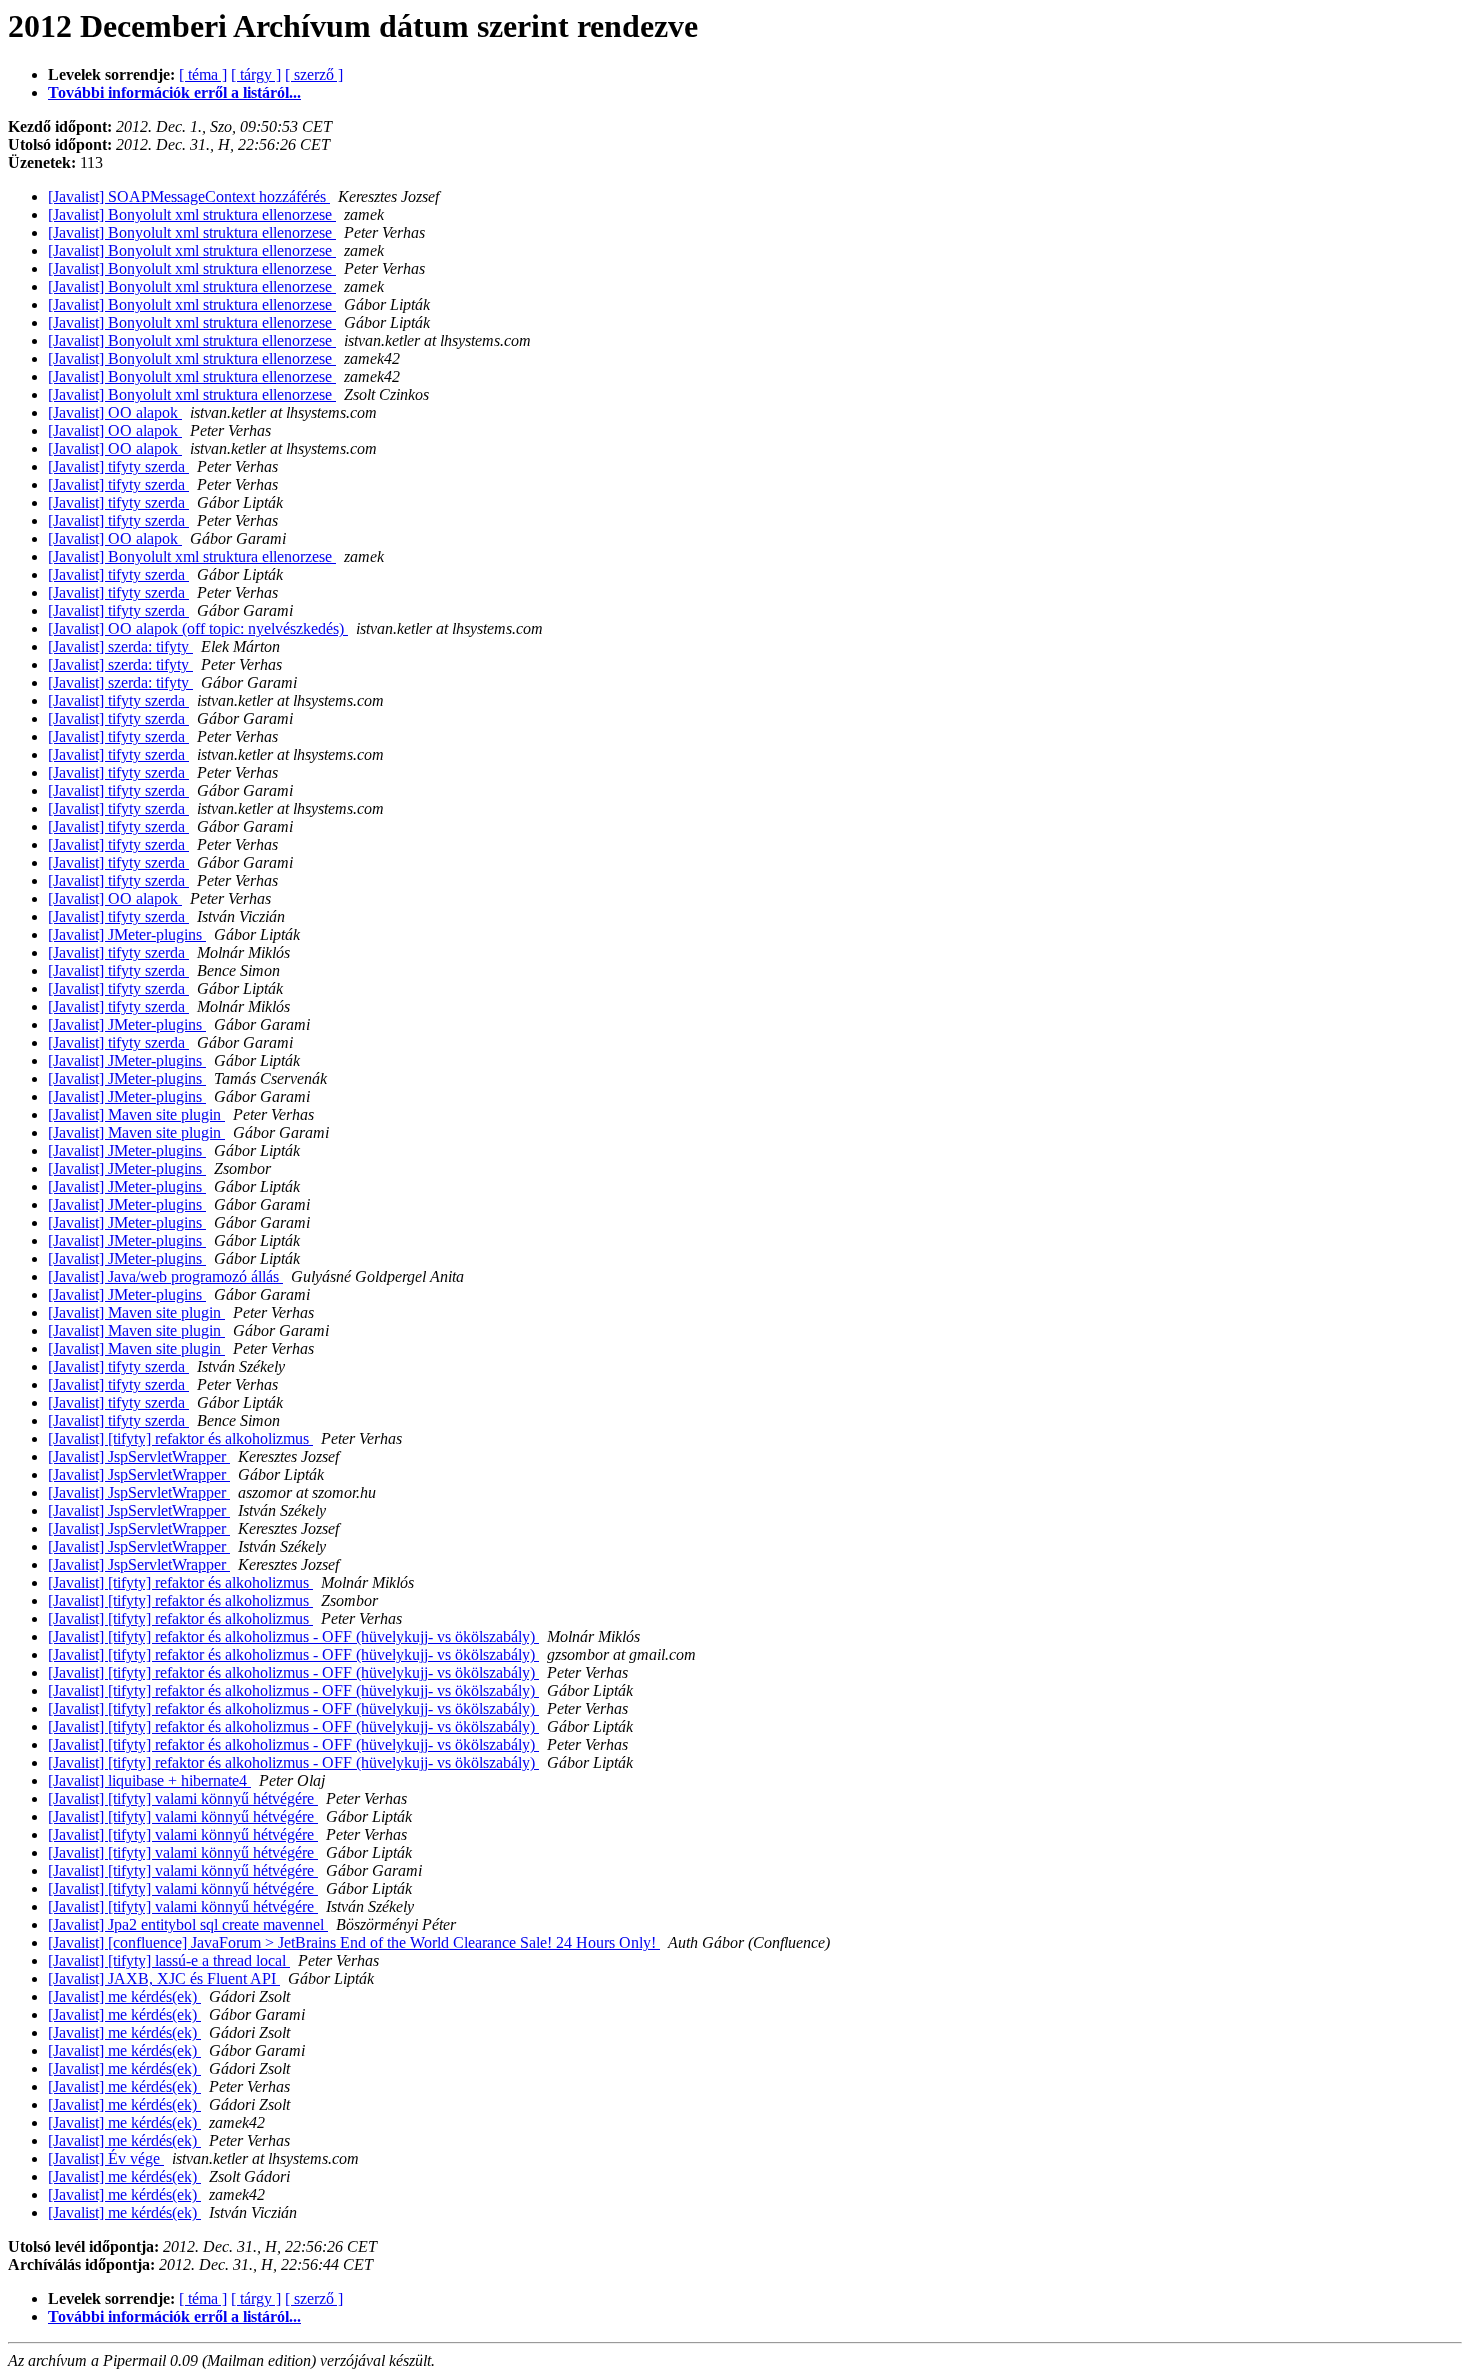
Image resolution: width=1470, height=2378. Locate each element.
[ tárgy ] (256, 74)
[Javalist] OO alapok (115, 412)
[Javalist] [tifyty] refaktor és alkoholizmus (180, 1438)
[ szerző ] (314, 74)
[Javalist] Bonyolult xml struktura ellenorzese (192, 214)
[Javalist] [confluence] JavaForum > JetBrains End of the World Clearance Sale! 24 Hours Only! (354, 1942)
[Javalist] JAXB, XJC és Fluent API (164, 1978)
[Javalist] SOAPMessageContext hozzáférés (189, 196)
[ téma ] (203, 74)
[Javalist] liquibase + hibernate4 (149, 1780)
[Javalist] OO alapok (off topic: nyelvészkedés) (198, 628)
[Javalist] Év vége (106, 2158)
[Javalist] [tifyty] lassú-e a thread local (169, 1960)
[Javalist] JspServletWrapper (139, 1456)
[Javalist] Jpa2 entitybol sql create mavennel (188, 1924)
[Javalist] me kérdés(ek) (124, 1996)
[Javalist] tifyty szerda (118, 466)
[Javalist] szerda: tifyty (120, 646)
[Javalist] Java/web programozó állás (165, 1276)
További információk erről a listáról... (174, 92)
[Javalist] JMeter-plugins (127, 934)
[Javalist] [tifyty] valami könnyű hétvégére (183, 1798)
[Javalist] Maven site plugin (136, 1114)
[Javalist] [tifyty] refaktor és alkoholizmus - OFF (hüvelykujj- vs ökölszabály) (293, 1636)
